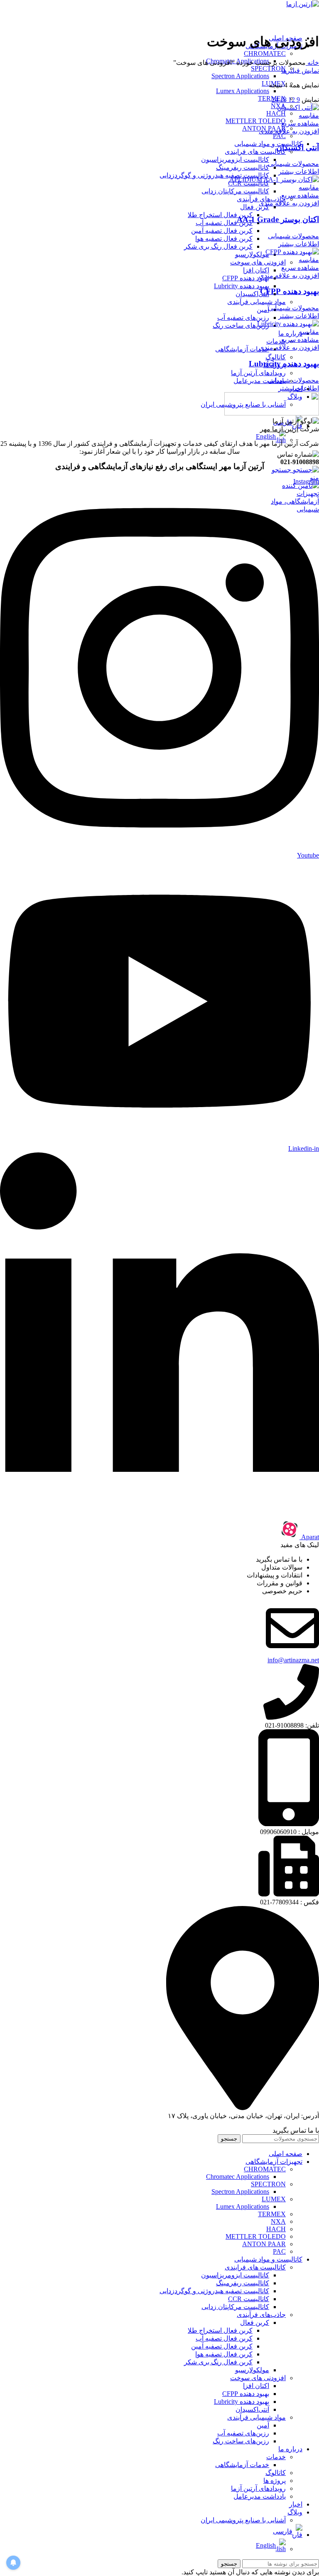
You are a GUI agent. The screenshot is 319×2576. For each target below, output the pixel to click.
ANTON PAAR (264, 2244)
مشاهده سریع (300, 123)
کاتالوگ (276, 357)
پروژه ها (275, 2481)
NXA (278, 2221)
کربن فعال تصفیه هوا (224, 239)
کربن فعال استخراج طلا (220, 215)
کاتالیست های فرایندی (255, 152)
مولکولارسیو (252, 254)
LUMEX (274, 2199)
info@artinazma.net (293, 1660)
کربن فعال (255, 207)
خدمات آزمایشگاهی (242, 349)
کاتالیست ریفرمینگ (243, 167)
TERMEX (272, 2214)
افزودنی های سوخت (258, 262)
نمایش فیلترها (300, 70)
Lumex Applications (243, 91)
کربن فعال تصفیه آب (224, 223)
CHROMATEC (265, 53)
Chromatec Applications (238, 2177)
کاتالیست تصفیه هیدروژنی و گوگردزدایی (214, 175)
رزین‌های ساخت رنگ (241, 325)
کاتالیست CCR (249, 2299)
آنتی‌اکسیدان (252, 294)
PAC (279, 136)
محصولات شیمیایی (293, 164)
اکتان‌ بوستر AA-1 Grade (278, 219)
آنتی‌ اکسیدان (298, 147)
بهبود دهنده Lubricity (242, 286)
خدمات (276, 341)
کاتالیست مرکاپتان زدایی (235, 191)
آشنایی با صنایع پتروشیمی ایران (243, 2520)
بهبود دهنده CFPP (246, 278)
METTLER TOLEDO (256, 121)
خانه (312, 63)
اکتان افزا (256, 270)
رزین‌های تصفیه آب (243, 318)
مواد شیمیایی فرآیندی (256, 302)
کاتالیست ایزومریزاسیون (235, 159)
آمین (263, 310)
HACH (276, 113)
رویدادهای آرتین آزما (258, 373)
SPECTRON (268, 68)
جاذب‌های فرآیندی (261, 199)
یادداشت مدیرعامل (260, 381)
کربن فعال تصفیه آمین (222, 231)
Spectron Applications (240, 76)
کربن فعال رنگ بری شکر (218, 246)
